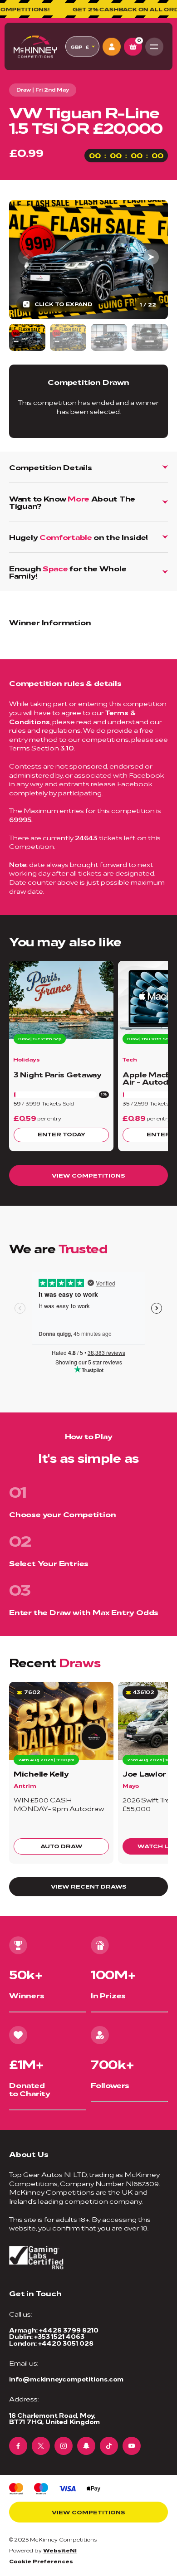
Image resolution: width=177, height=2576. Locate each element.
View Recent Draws (89, 1886)
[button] (151, 257)
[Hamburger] (154, 47)
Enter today (61, 1134)
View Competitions (88, 1175)
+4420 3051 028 (66, 2343)
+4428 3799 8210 (69, 2330)
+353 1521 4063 (59, 2336)
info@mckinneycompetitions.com (66, 2379)
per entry (49, 1118)
